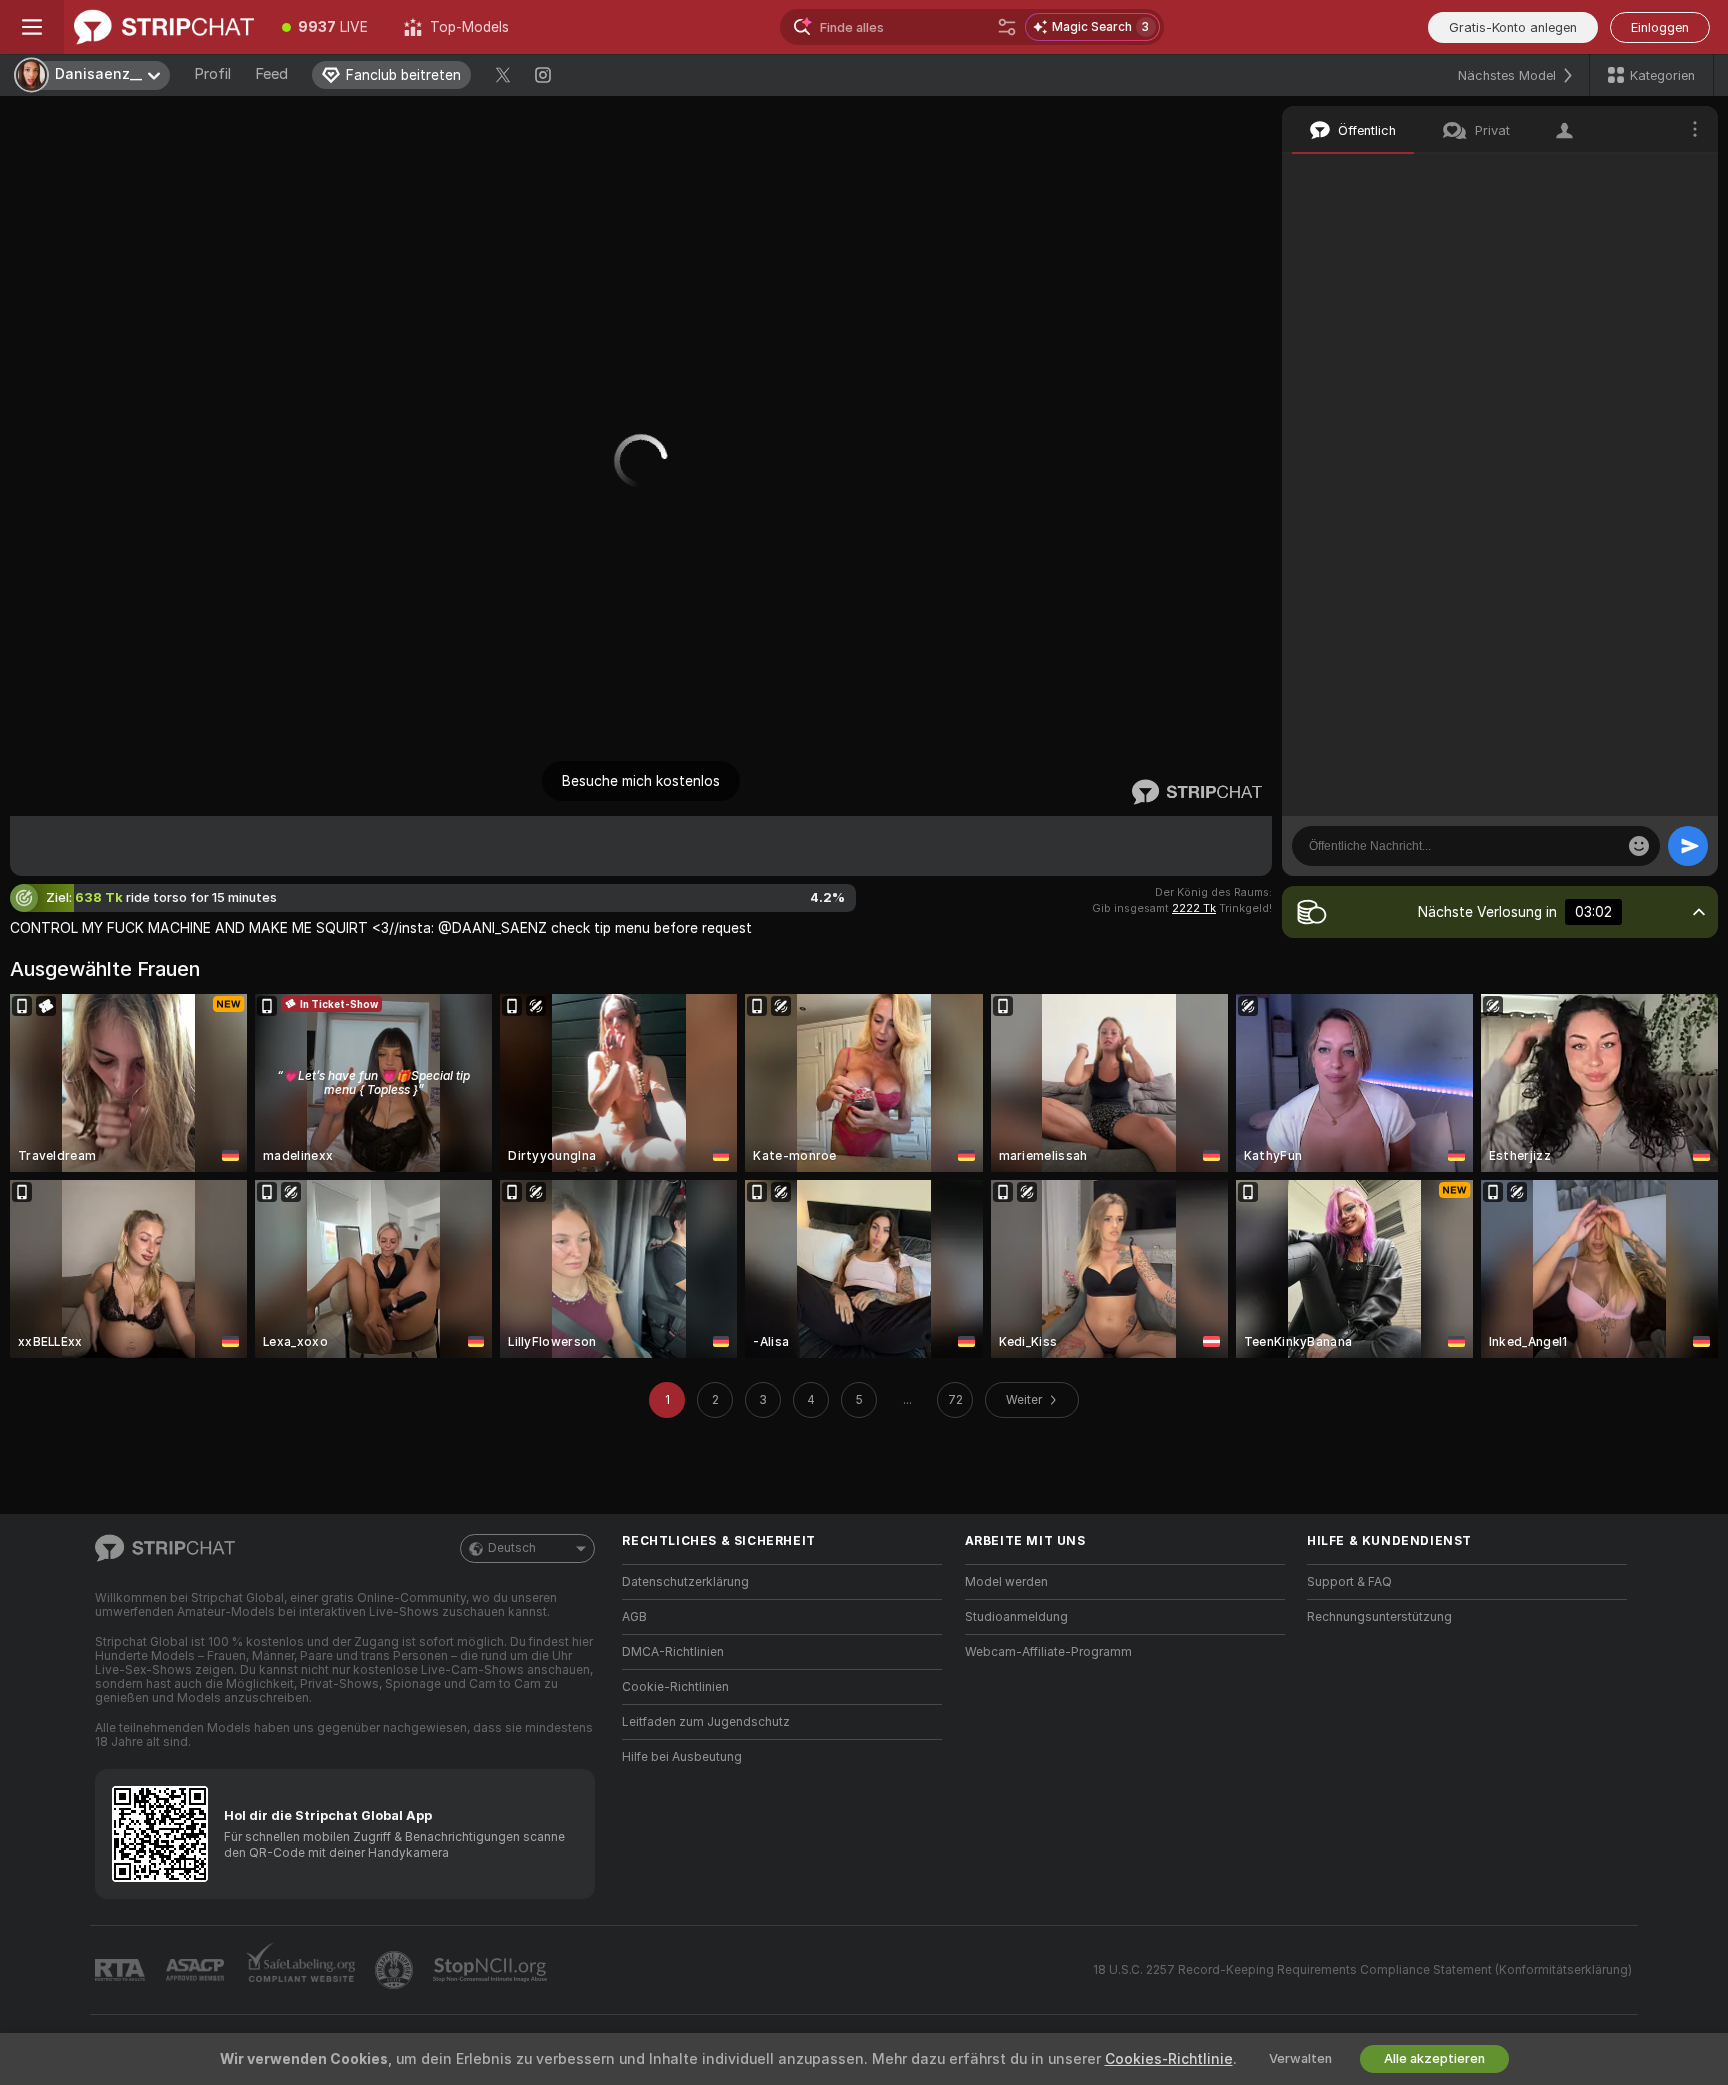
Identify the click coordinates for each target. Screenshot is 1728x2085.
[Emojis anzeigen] (1639, 846)
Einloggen (1660, 27)
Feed (271, 74)
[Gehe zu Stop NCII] (492, 1970)
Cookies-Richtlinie (1169, 2059)
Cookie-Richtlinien (675, 1687)
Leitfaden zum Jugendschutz (706, 1722)
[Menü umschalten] (32, 27)
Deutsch (512, 1548)
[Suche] (1007, 27)
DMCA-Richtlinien (673, 1652)
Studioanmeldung (1016, 1617)
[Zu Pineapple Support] (396, 1970)
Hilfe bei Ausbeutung (682, 1757)
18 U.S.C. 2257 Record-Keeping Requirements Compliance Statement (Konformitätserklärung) (1362, 1970)
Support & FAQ (1349, 1582)
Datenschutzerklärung (685, 1582)
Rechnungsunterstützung (1379, 1617)
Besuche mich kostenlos (641, 781)
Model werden (1006, 1582)
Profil (212, 74)
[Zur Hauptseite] (164, 27)
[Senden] (1688, 846)
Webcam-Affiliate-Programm (1048, 1652)
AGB (634, 1617)
